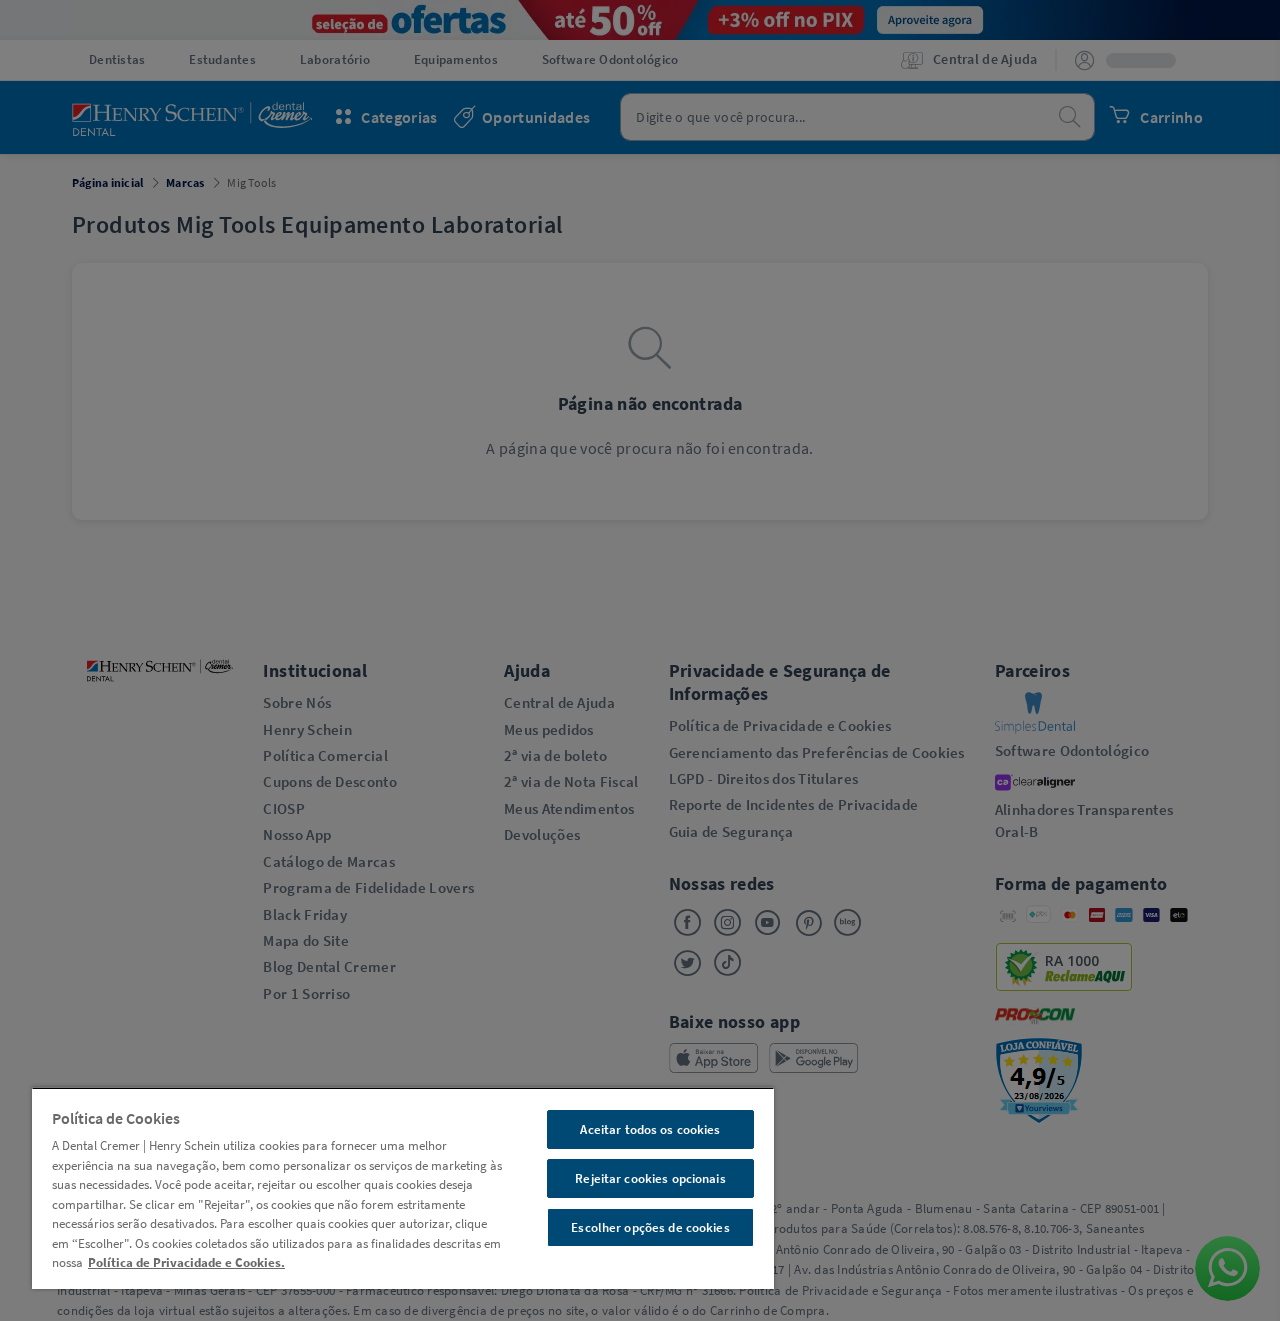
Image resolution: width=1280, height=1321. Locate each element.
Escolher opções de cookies (650, 1227)
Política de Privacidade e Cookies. (186, 1262)
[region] (403, 1188)
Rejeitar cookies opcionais (650, 1178)
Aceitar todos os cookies (650, 1129)
